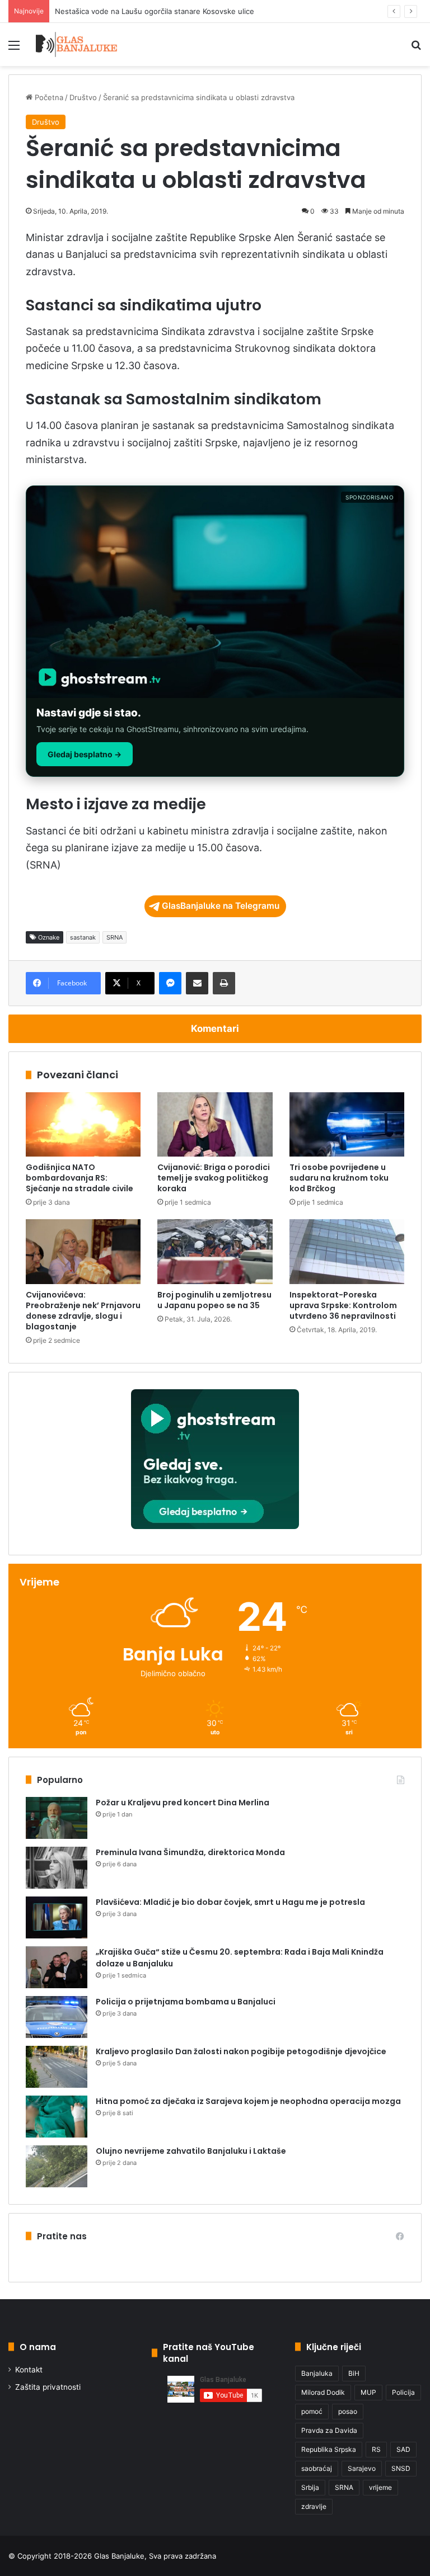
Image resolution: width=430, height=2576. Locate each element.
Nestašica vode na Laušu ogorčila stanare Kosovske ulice (155, 11)
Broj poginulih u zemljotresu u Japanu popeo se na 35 (214, 1300)
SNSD (401, 2468)
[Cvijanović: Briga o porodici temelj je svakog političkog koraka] (215, 1125)
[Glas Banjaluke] (76, 44)
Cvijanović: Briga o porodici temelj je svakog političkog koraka (214, 1178)
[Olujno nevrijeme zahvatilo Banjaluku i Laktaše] (57, 2166)
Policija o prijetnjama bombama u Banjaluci (186, 2002)
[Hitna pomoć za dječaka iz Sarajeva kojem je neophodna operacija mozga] (57, 2117)
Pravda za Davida (329, 2430)
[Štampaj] (224, 983)
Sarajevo (362, 2468)
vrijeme (380, 2487)
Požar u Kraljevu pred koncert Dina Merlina (183, 1803)
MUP (368, 2392)
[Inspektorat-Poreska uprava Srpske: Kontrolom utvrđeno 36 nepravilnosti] (347, 1252)
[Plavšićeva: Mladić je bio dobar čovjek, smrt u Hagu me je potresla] (57, 1917)
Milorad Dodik (323, 2392)
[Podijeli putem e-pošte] (197, 983)
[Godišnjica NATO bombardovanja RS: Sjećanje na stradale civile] (83, 1125)
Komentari (215, 1028)
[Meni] (14, 49)
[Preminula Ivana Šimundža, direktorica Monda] (57, 1868)
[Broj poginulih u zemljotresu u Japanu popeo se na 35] (215, 1252)
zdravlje (314, 2506)
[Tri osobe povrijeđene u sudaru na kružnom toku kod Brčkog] (347, 1125)
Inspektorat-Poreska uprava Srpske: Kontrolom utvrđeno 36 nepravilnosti (343, 1305)
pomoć (312, 2411)
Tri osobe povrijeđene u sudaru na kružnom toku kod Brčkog (339, 1178)
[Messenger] (170, 983)
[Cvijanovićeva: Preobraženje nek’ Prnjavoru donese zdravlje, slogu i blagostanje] (83, 1252)
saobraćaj (317, 2468)
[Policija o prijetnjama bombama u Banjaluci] (57, 2017)
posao (348, 2411)
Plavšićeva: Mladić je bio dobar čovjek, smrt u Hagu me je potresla (230, 1902)
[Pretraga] (416, 49)
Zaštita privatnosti (48, 2387)
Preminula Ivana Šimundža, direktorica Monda (190, 1852)
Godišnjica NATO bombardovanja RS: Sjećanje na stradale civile (80, 1178)
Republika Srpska (329, 2449)
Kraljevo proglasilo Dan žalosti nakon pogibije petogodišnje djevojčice (241, 2051)
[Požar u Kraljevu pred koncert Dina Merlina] (57, 1818)
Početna (48, 97)
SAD (403, 2449)
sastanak (83, 937)
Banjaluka (317, 2373)
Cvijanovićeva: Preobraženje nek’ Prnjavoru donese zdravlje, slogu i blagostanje (83, 1311)
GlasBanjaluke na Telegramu (221, 906)
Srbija (310, 2487)
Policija (403, 2392)
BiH (354, 2373)
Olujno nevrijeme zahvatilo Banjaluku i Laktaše (191, 2151)
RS (376, 2449)
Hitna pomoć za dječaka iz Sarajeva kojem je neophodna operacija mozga (248, 2101)
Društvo (83, 97)
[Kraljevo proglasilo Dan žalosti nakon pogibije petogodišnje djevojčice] (57, 2067)
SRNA (114, 937)
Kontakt (29, 2370)
